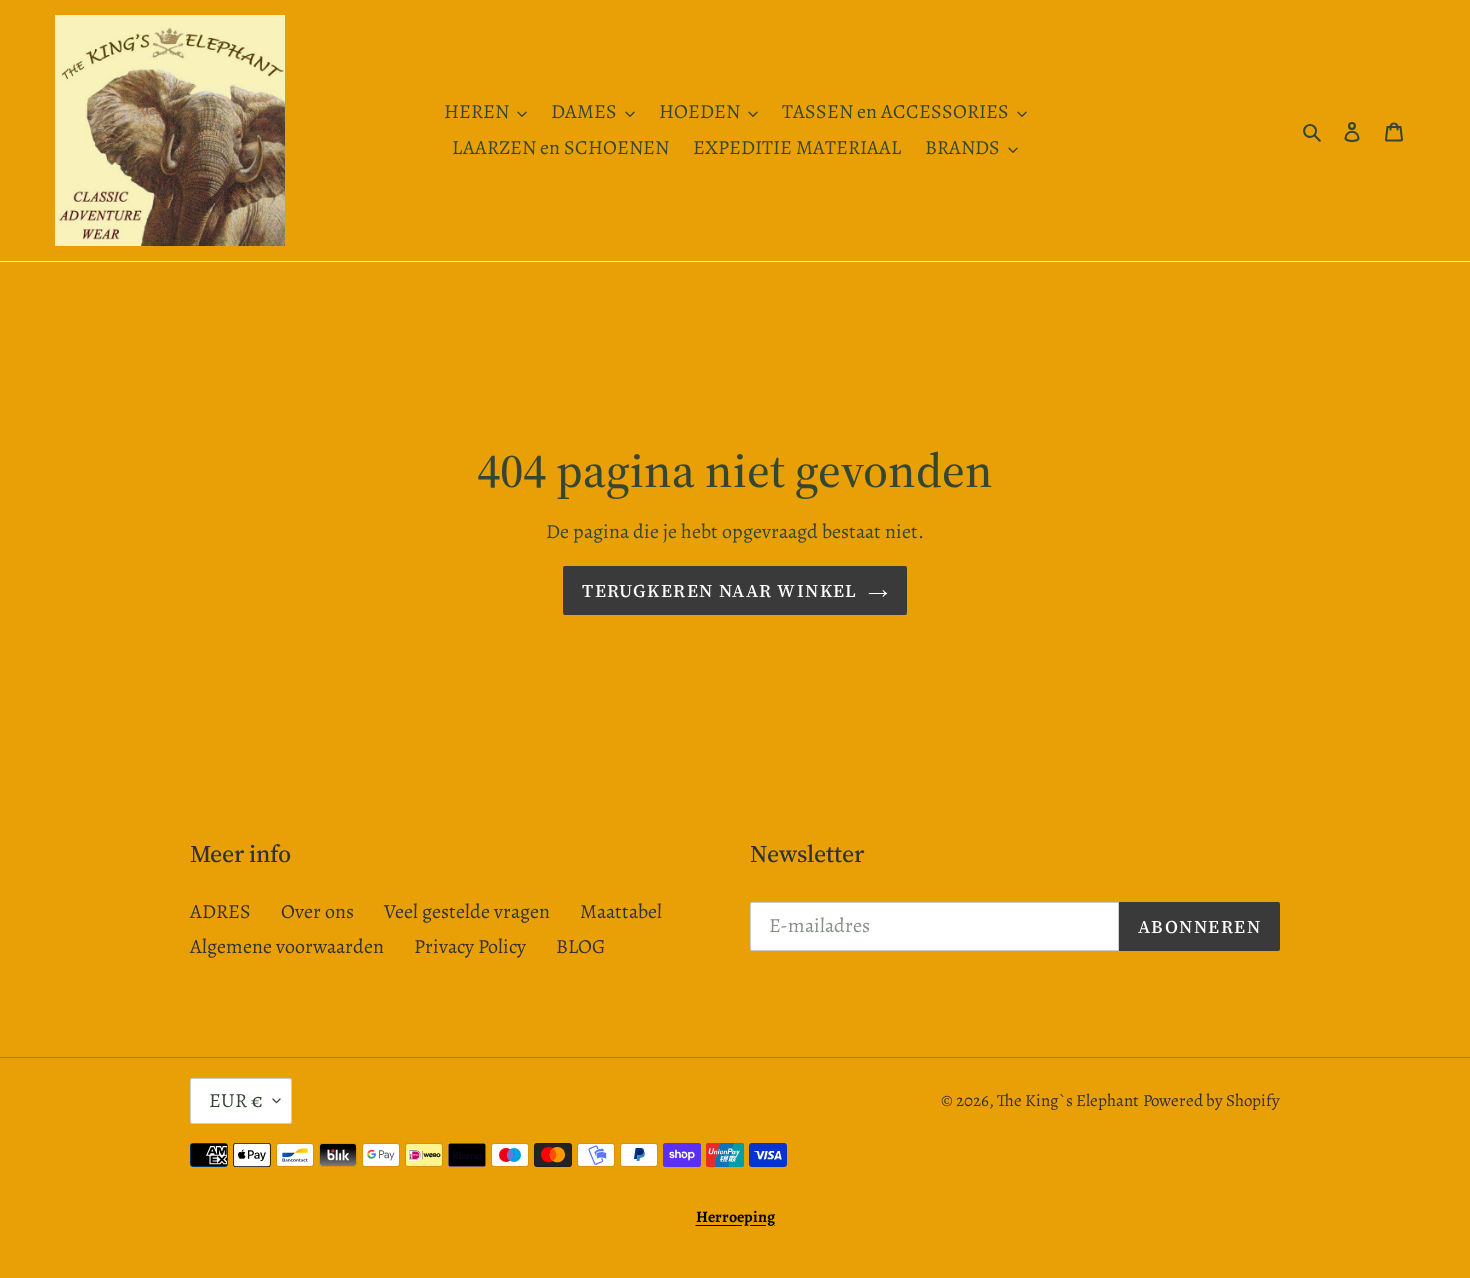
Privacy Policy (470, 946)
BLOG (580, 946)
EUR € (236, 1100)
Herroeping (735, 1217)
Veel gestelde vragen (467, 911)
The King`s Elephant (1068, 1100)
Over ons (317, 911)
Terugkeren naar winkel (720, 590)
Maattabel (621, 911)
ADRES (220, 911)
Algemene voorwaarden (287, 946)
